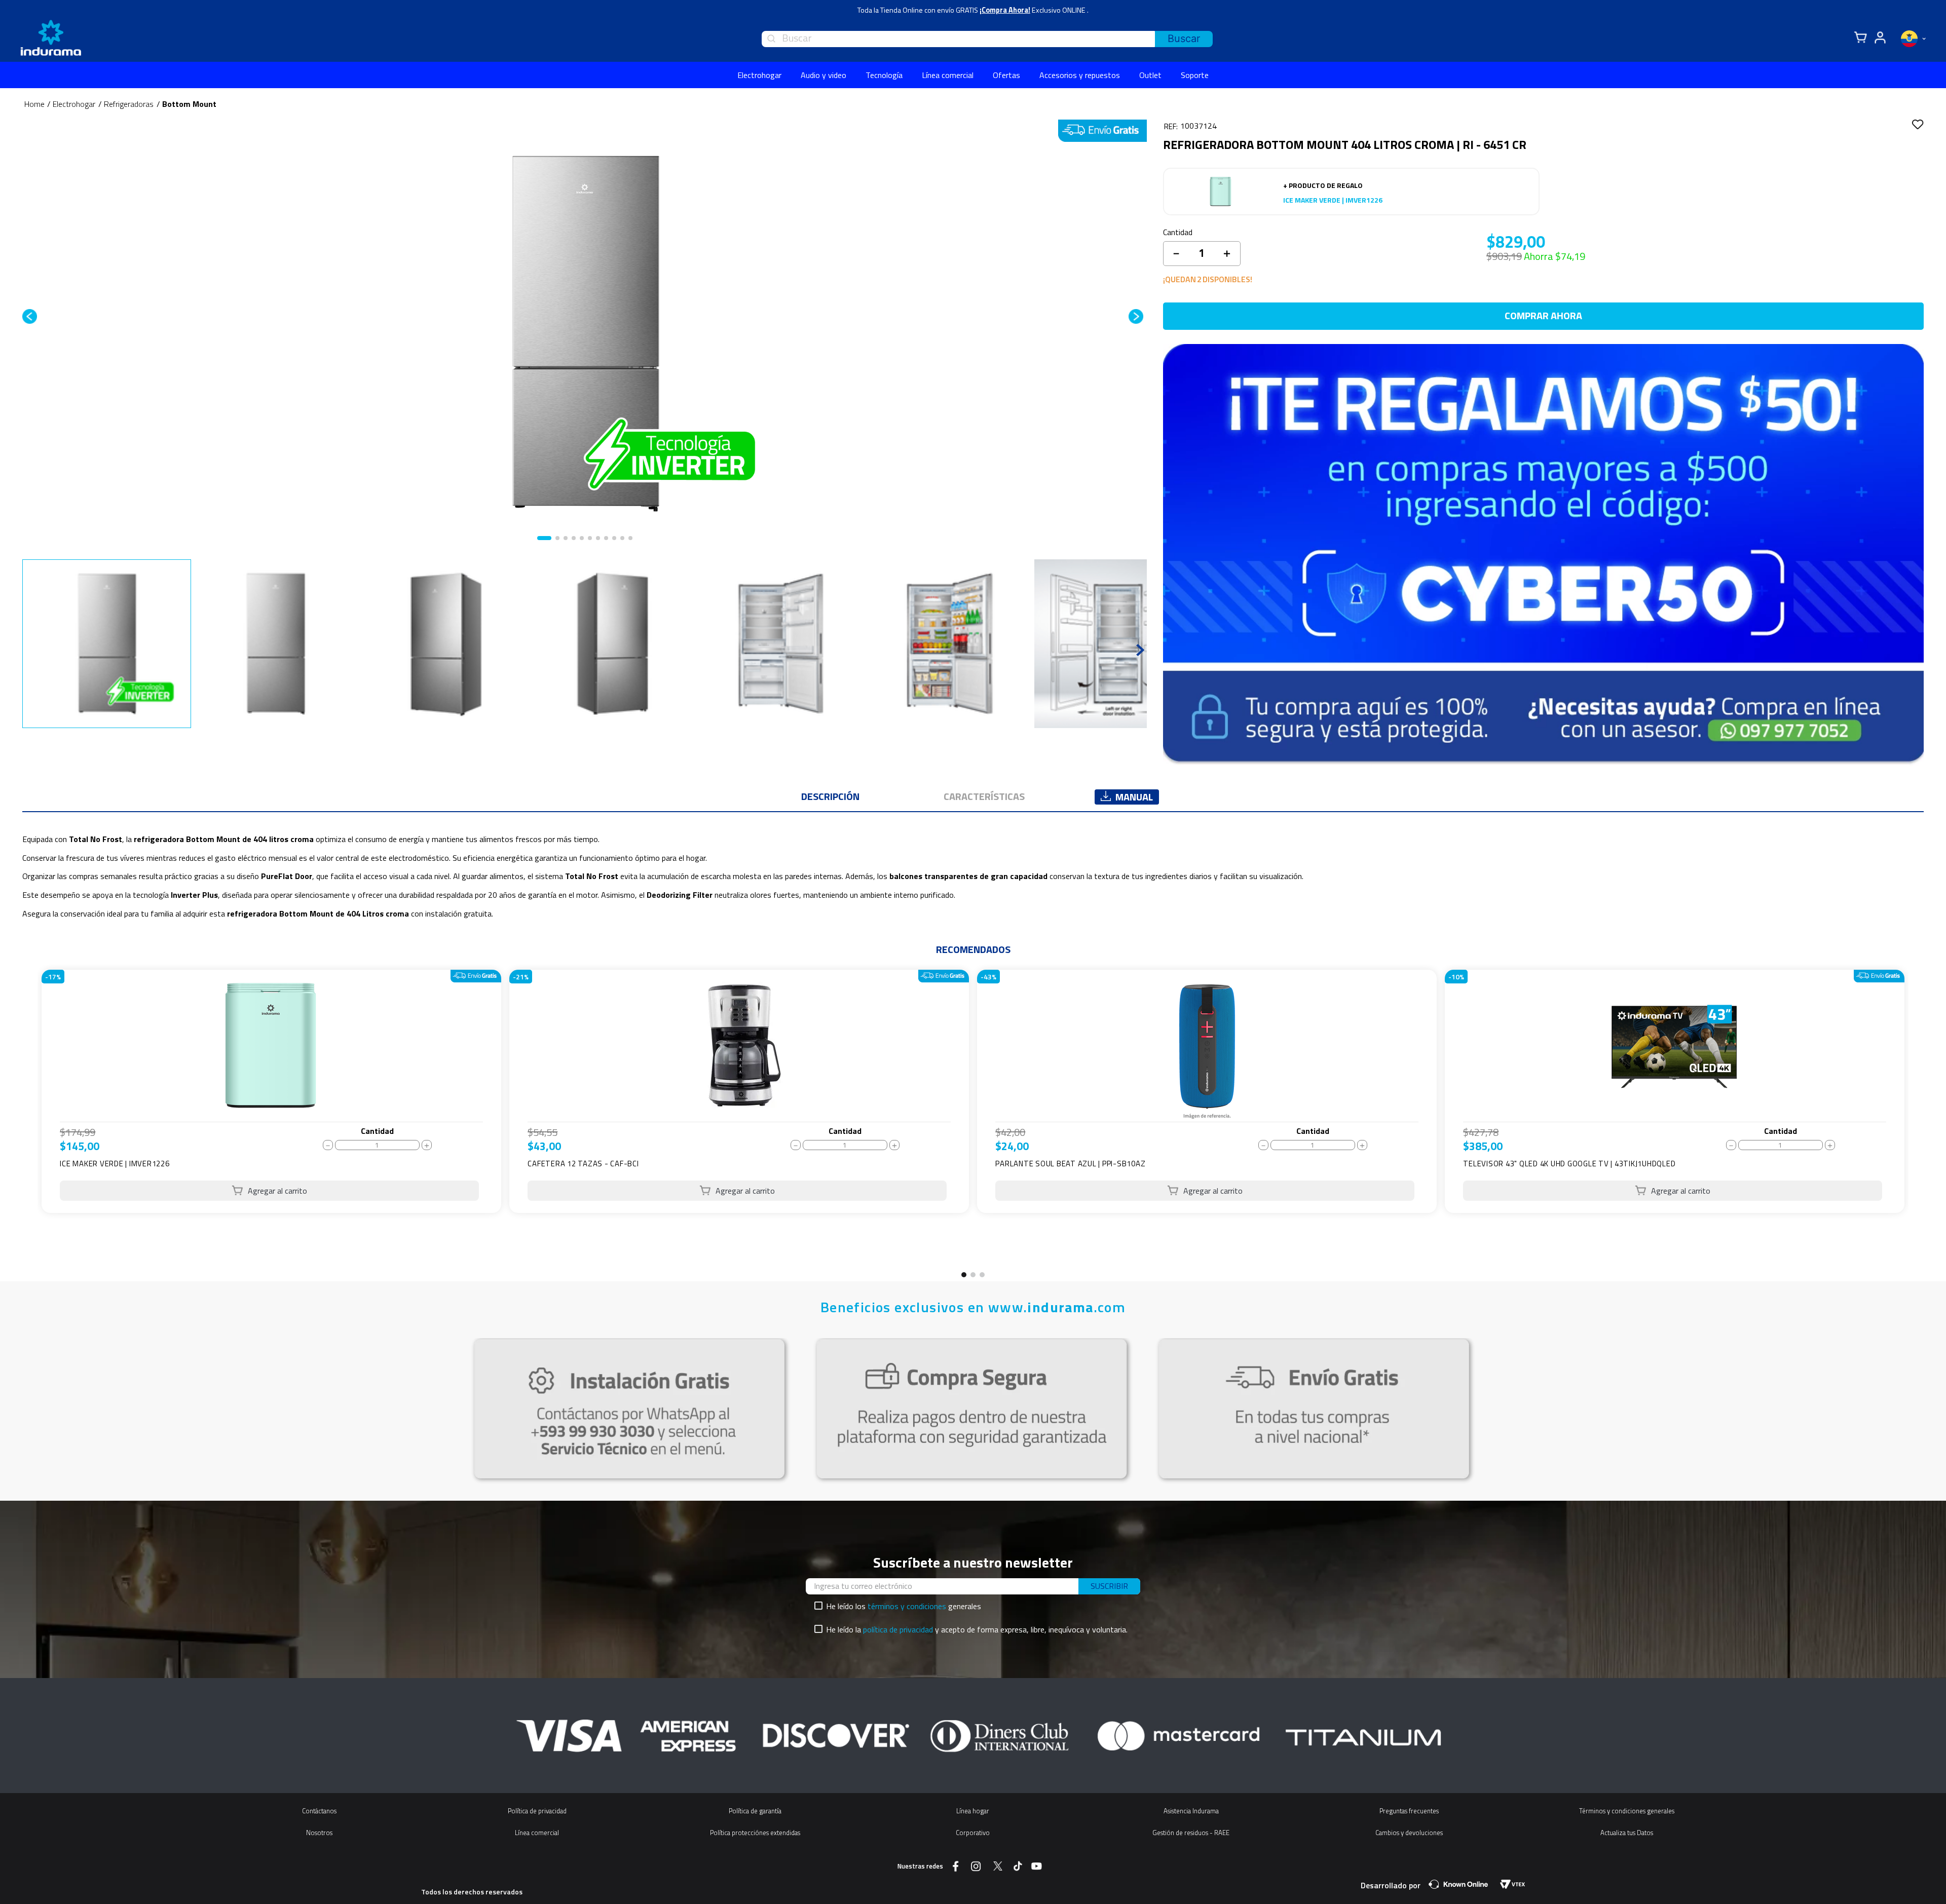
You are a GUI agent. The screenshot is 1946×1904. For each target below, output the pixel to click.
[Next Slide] (1919, 1123)
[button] (964, 1275)
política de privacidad (898, 1629)
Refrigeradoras (129, 104)
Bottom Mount (189, 104)
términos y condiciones (907, 1606)
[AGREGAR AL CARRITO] (269, 1191)
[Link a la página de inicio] (34, 104)
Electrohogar (74, 104)
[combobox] (987, 39)
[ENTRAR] (1879, 38)
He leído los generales (904, 1606)
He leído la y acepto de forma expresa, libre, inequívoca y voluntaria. (977, 1629)
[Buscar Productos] (1184, 39)
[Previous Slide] (27, 1123)
